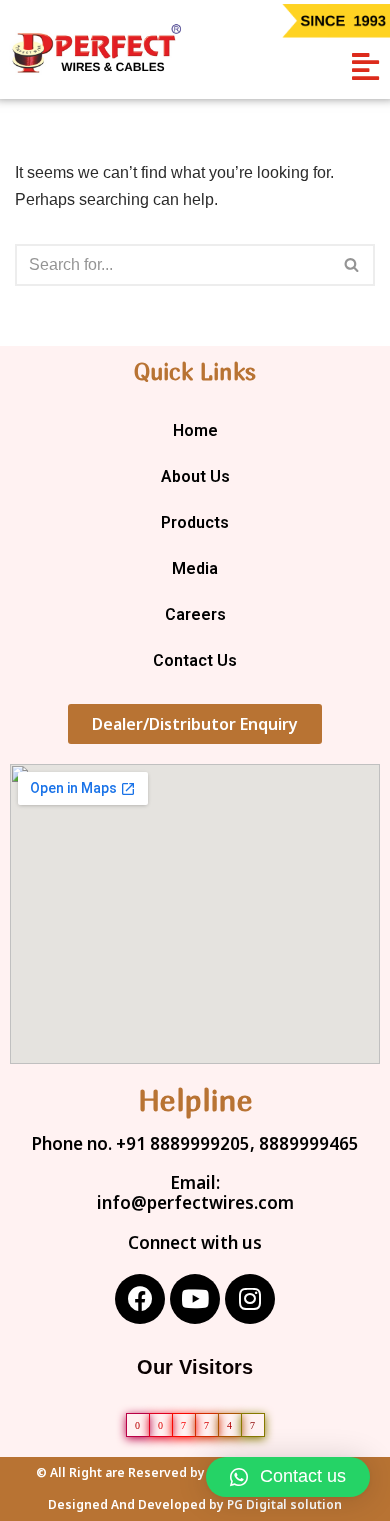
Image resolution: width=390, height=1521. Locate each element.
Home (195, 430)
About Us (195, 476)
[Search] (352, 265)
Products (195, 522)
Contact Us (195, 660)
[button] (365, 67)
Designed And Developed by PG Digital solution (195, 1505)
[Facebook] (140, 1299)
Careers (195, 614)
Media (195, 568)
